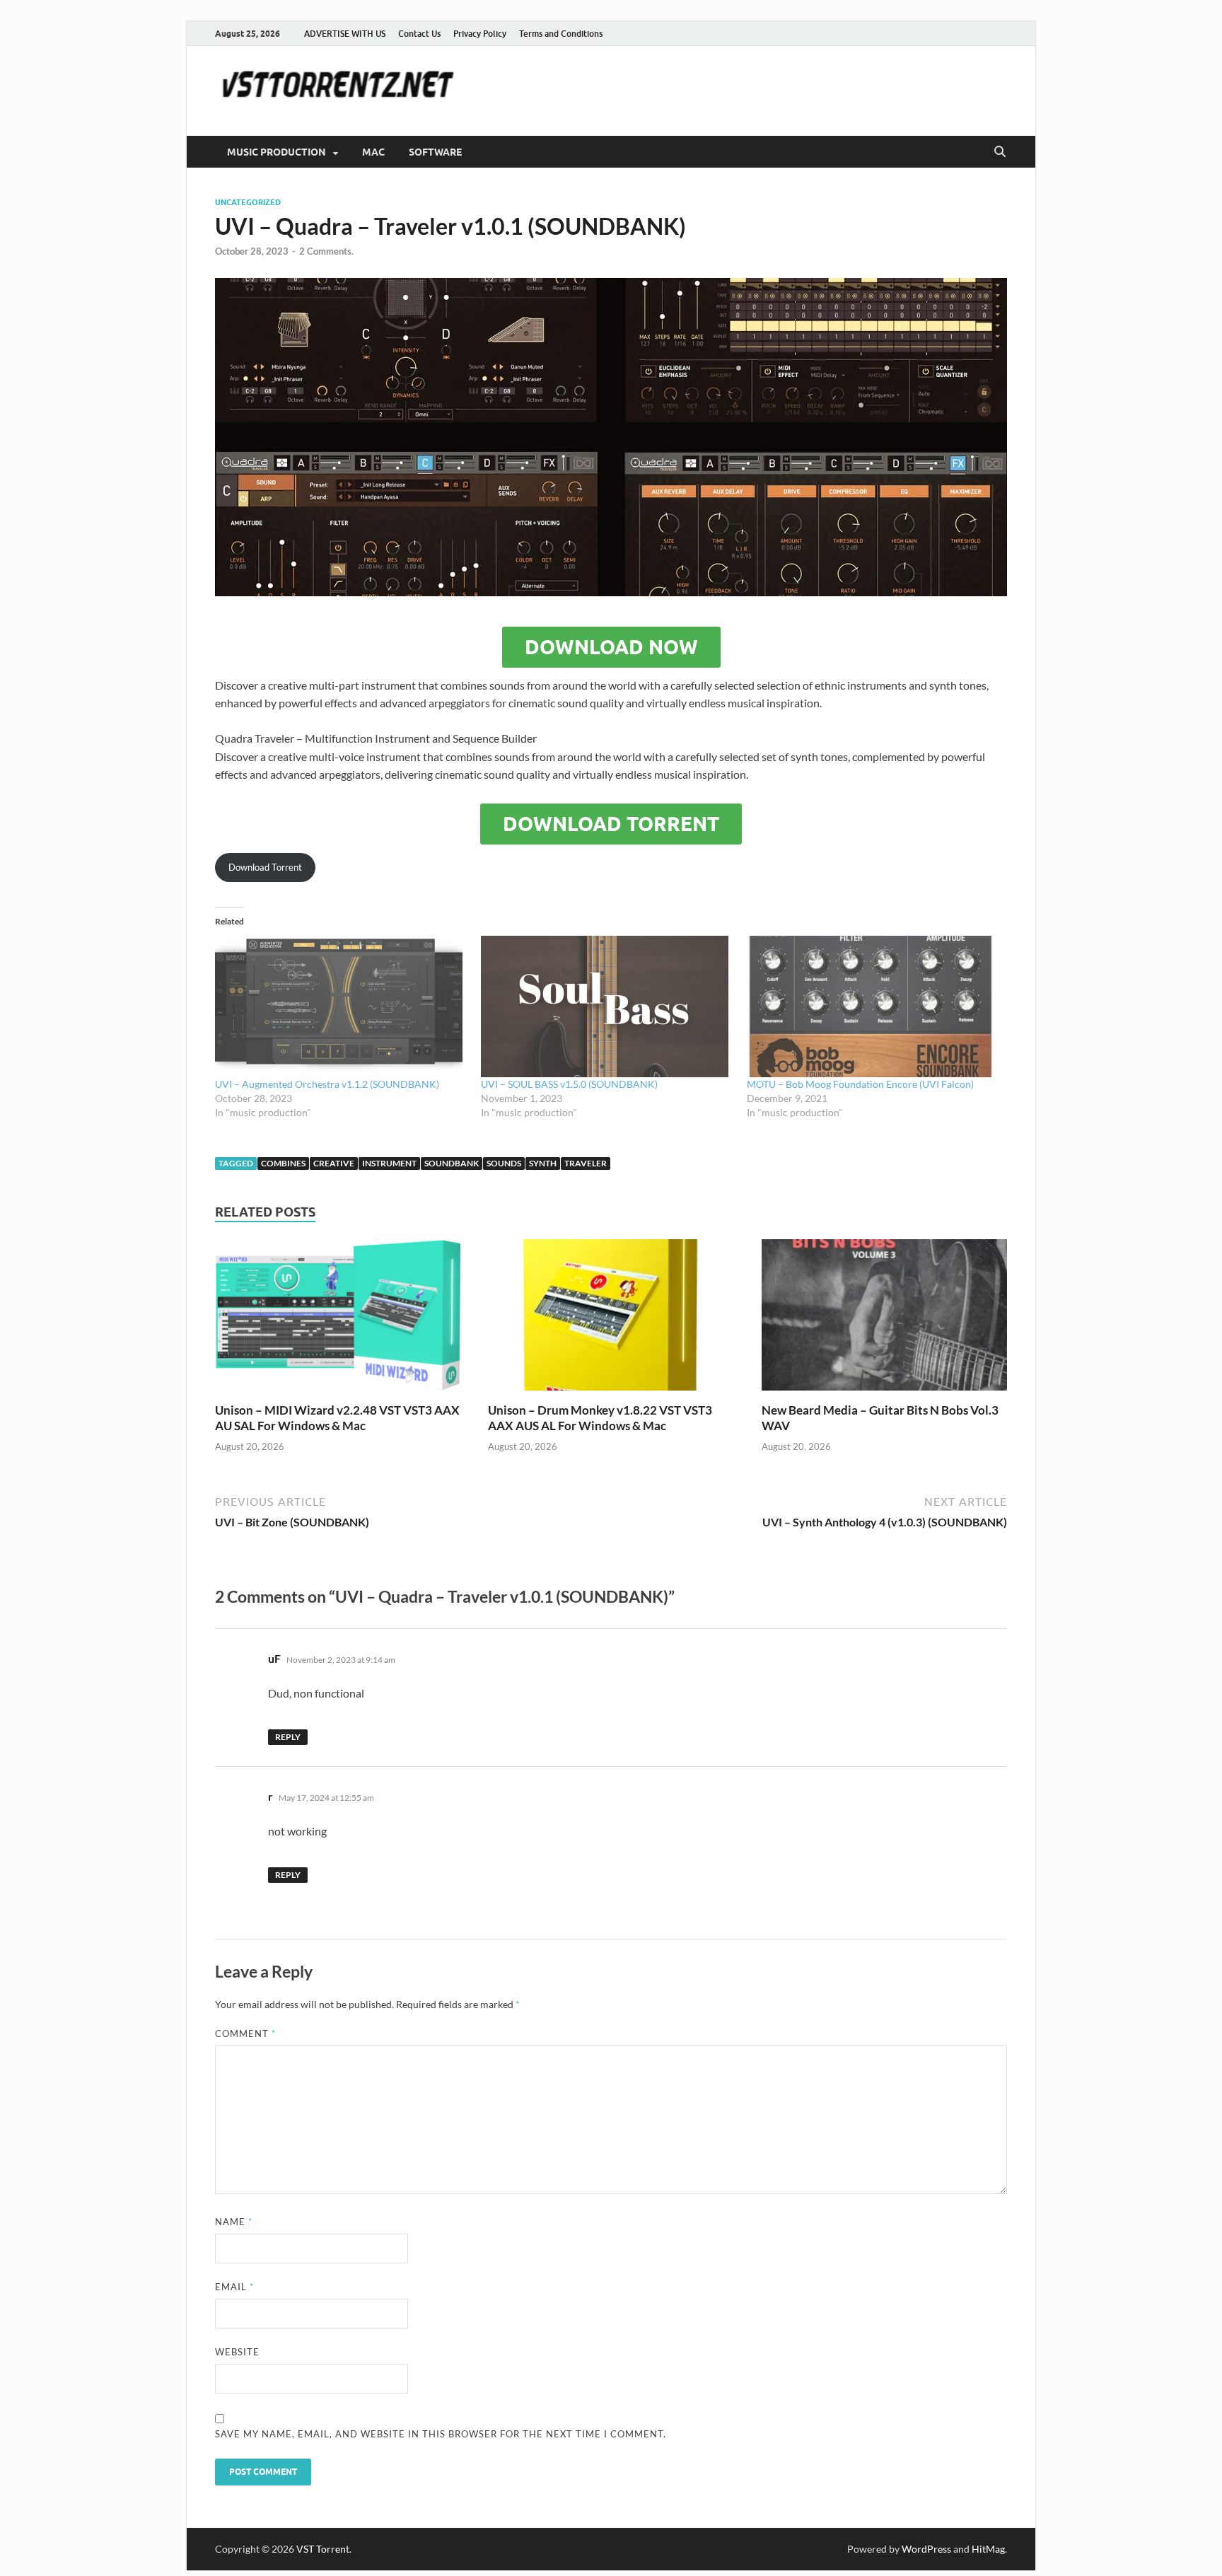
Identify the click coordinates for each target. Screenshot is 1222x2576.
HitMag (988, 2549)
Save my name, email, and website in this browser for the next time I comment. (441, 2434)
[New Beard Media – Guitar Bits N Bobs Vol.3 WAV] (884, 1319)
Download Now (611, 647)
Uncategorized (248, 202)
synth (543, 1163)
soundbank (452, 1163)
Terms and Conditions (561, 34)
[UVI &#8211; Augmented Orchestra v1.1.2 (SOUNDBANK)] (341, 1006)
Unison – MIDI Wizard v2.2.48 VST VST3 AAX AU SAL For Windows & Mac (337, 1418)
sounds (504, 1163)
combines (283, 1163)
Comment (245, 2033)
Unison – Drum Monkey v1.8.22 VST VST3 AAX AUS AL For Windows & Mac (600, 1418)
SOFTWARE (435, 152)
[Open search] (1000, 152)
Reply (288, 1737)
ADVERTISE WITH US (345, 34)
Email (234, 2287)
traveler (586, 1163)
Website (237, 2352)
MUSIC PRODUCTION (277, 152)
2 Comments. (326, 251)
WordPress (926, 2549)
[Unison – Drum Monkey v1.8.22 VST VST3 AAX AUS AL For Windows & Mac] (611, 1319)
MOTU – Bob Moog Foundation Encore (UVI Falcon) (860, 1084)
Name (234, 2222)
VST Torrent (323, 2549)
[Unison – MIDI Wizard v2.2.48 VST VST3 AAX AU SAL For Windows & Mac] (338, 1319)
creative (334, 1163)
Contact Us (419, 34)
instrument (389, 1163)
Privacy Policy (480, 34)
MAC (373, 152)
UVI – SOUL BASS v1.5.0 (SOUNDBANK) (569, 1084)
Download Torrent (611, 824)
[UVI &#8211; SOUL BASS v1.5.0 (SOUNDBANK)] (607, 1006)
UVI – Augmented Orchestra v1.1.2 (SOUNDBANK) (327, 1084)
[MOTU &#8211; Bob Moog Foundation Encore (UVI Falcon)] (873, 1006)
